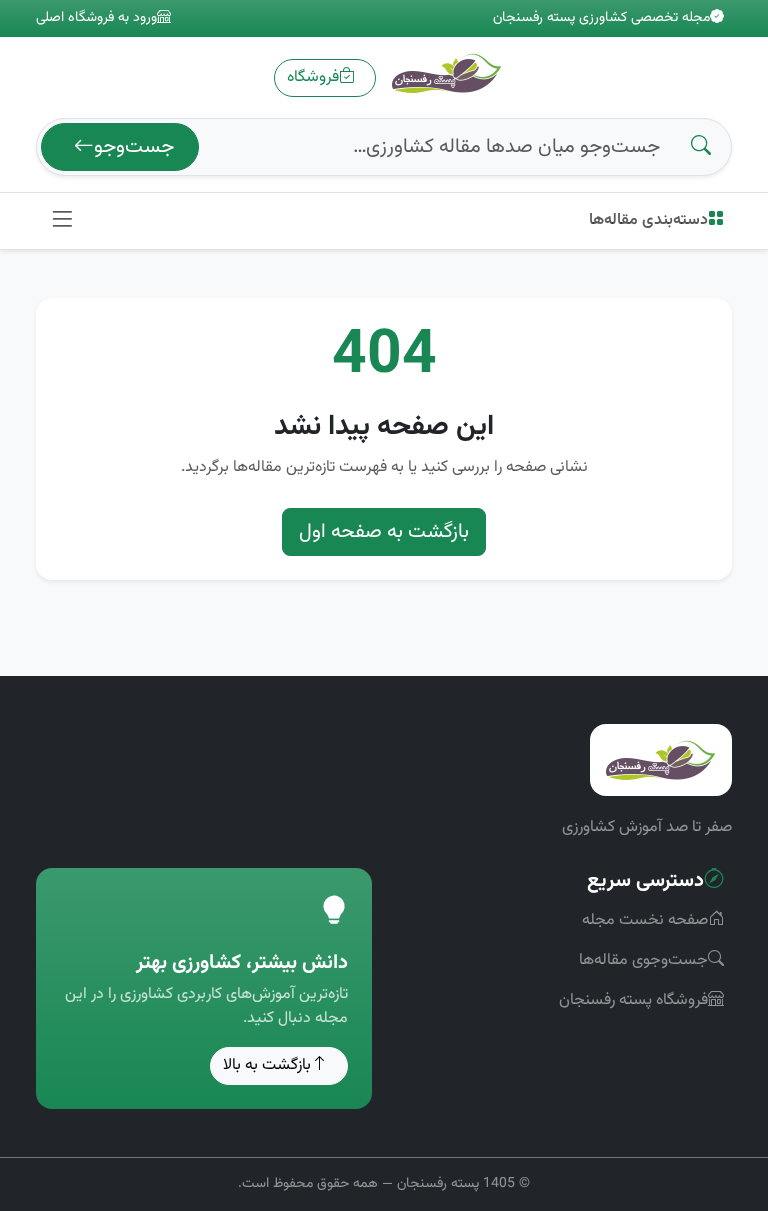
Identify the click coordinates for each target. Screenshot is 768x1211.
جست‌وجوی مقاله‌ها (643, 960)
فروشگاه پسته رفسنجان (633, 1000)
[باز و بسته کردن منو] (62, 221)
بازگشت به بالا (267, 1065)
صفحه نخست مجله (645, 920)
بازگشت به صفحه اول (384, 532)
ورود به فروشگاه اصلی (96, 18)
